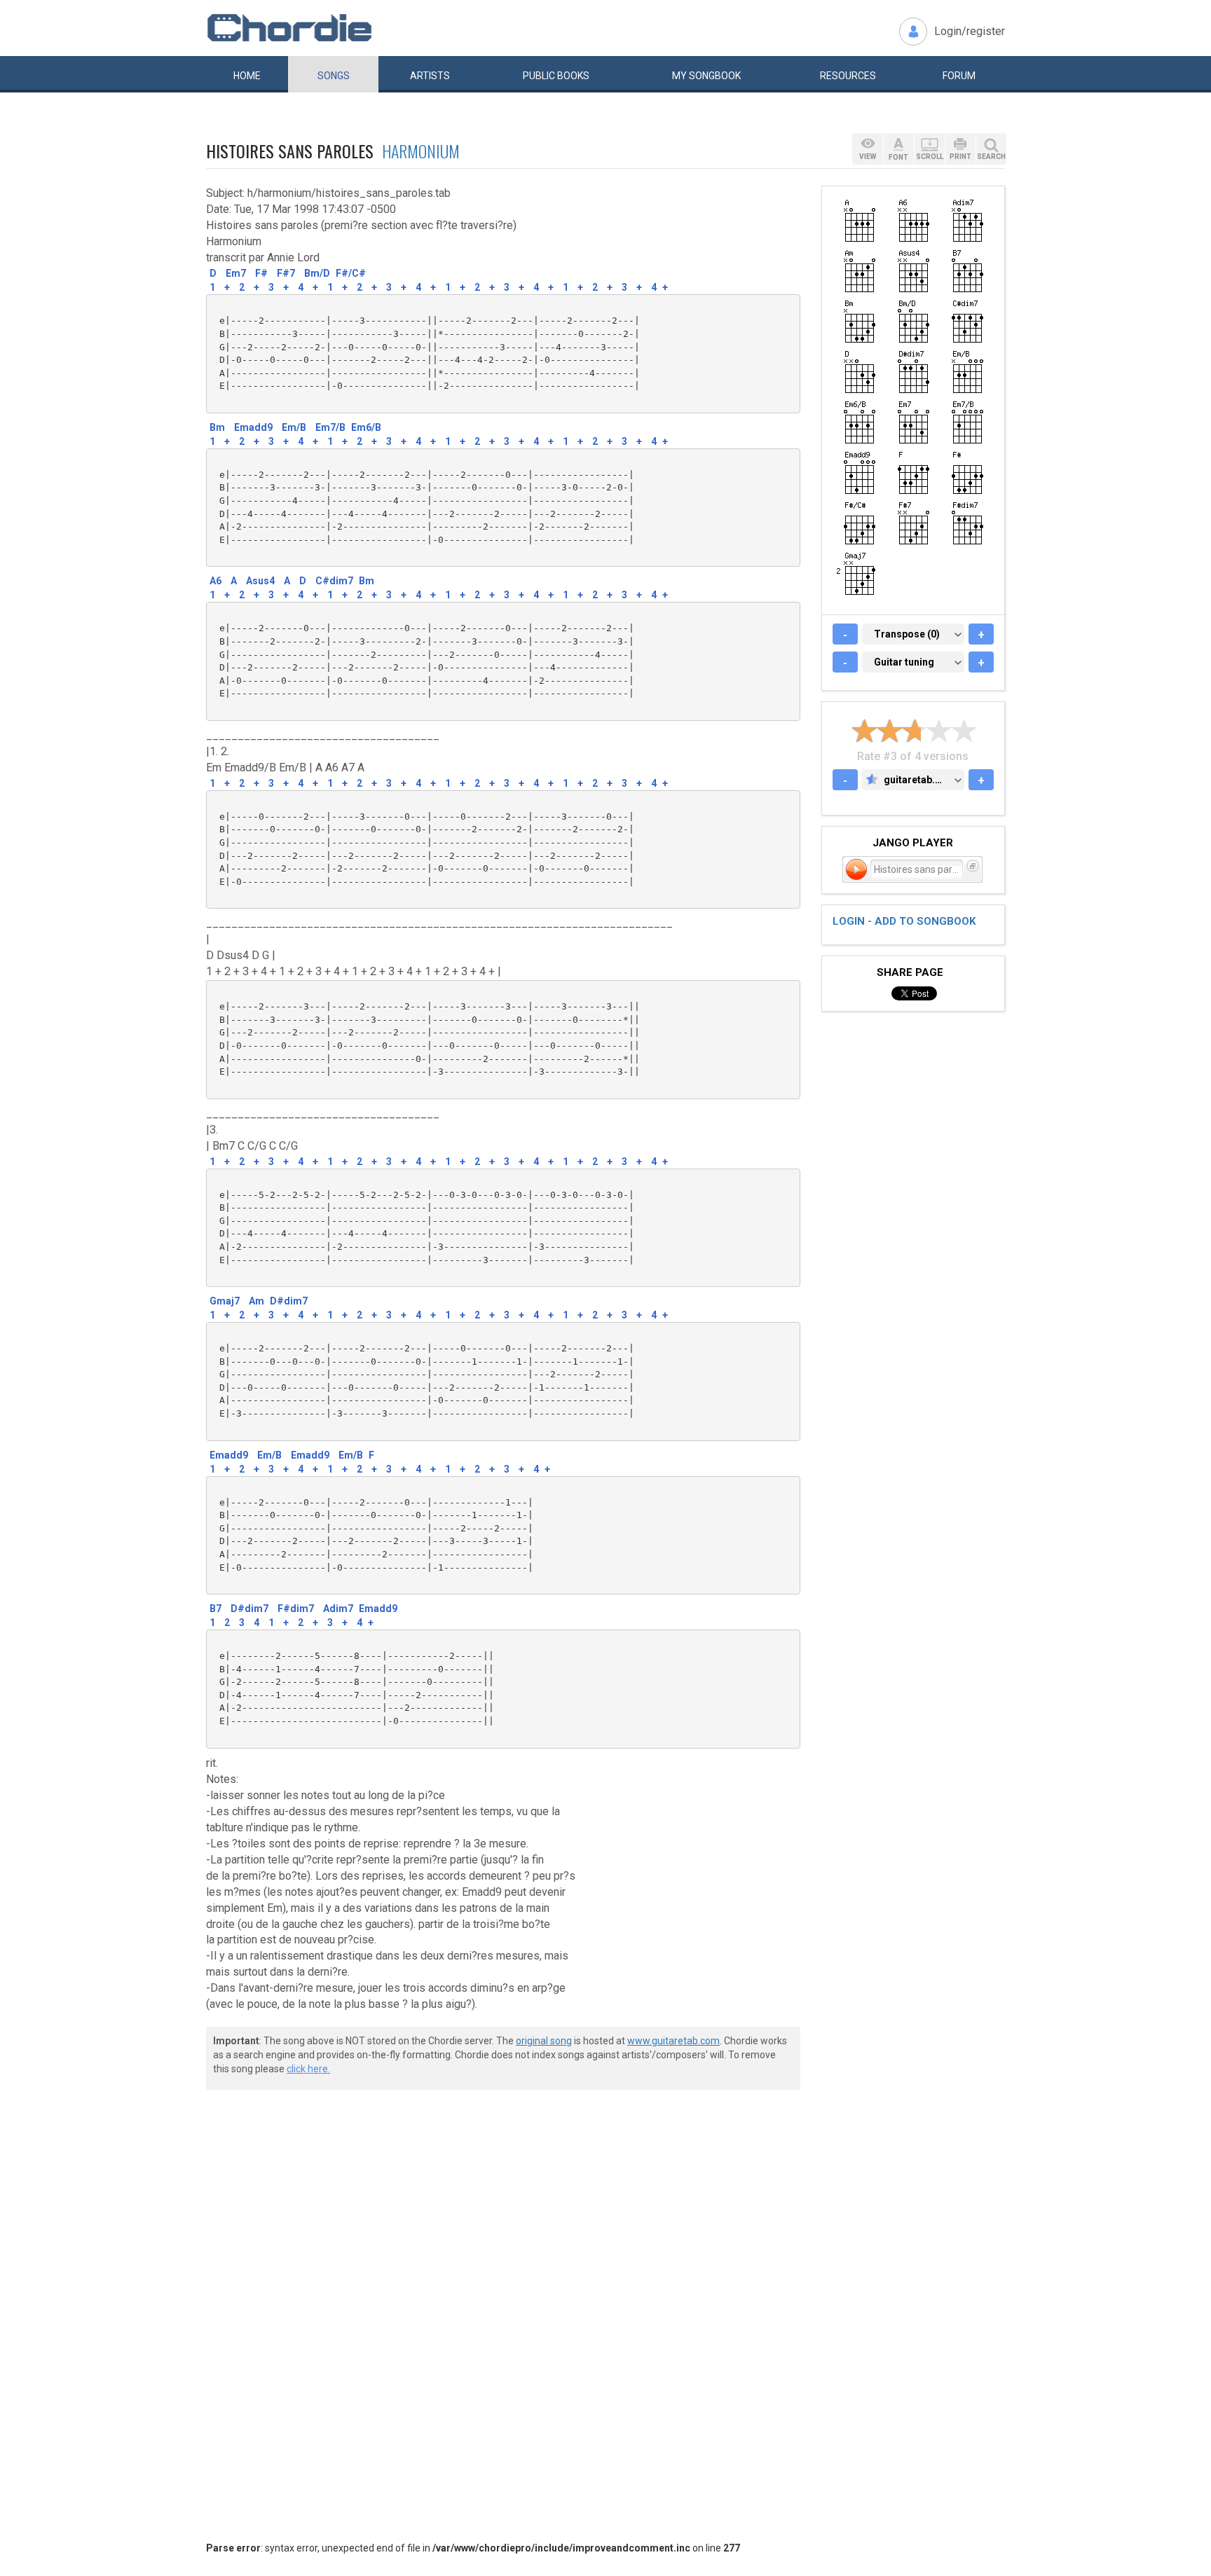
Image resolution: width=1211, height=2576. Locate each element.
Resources (848, 76)
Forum (959, 76)
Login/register (970, 31)
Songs (334, 76)
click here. (308, 2069)
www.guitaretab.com (673, 2041)
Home (247, 76)
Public (556, 76)
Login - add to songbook (904, 921)
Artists (430, 76)
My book (706, 76)
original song (544, 2041)
